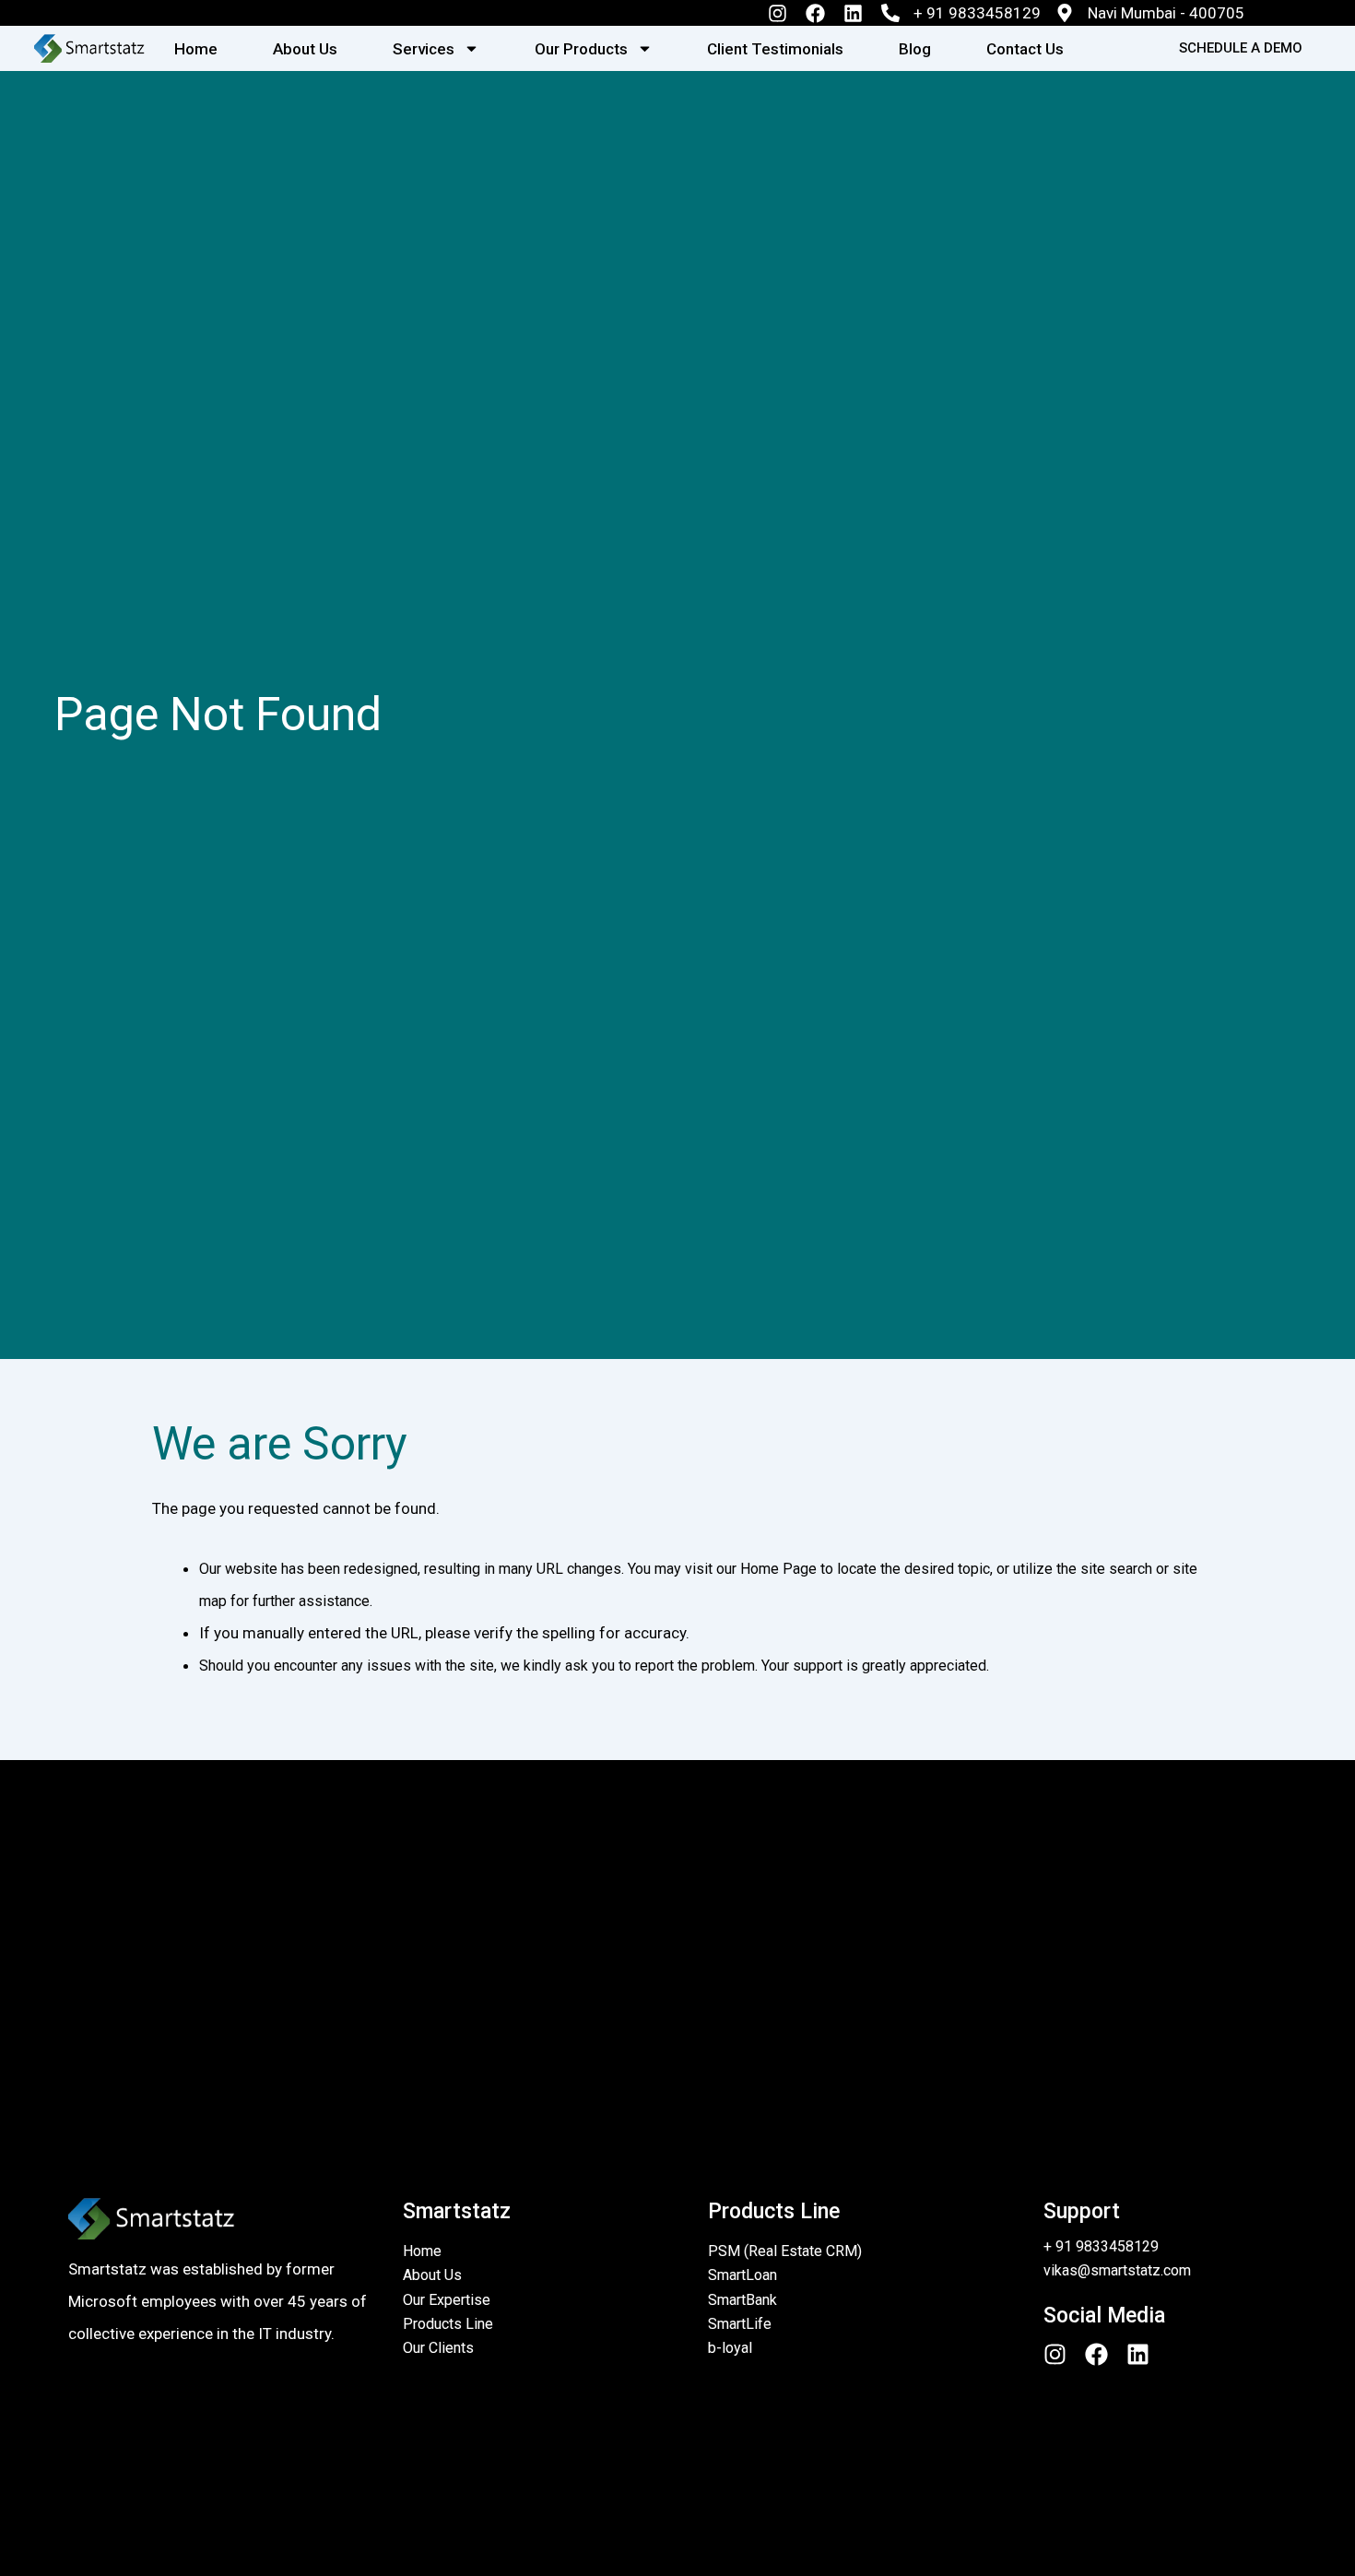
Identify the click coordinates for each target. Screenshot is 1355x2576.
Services (424, 49)
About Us (305, 49)
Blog (915, 49)
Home (196, 49)
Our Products (581, 49)
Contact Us (1025, 49)
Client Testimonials (775, 49)
